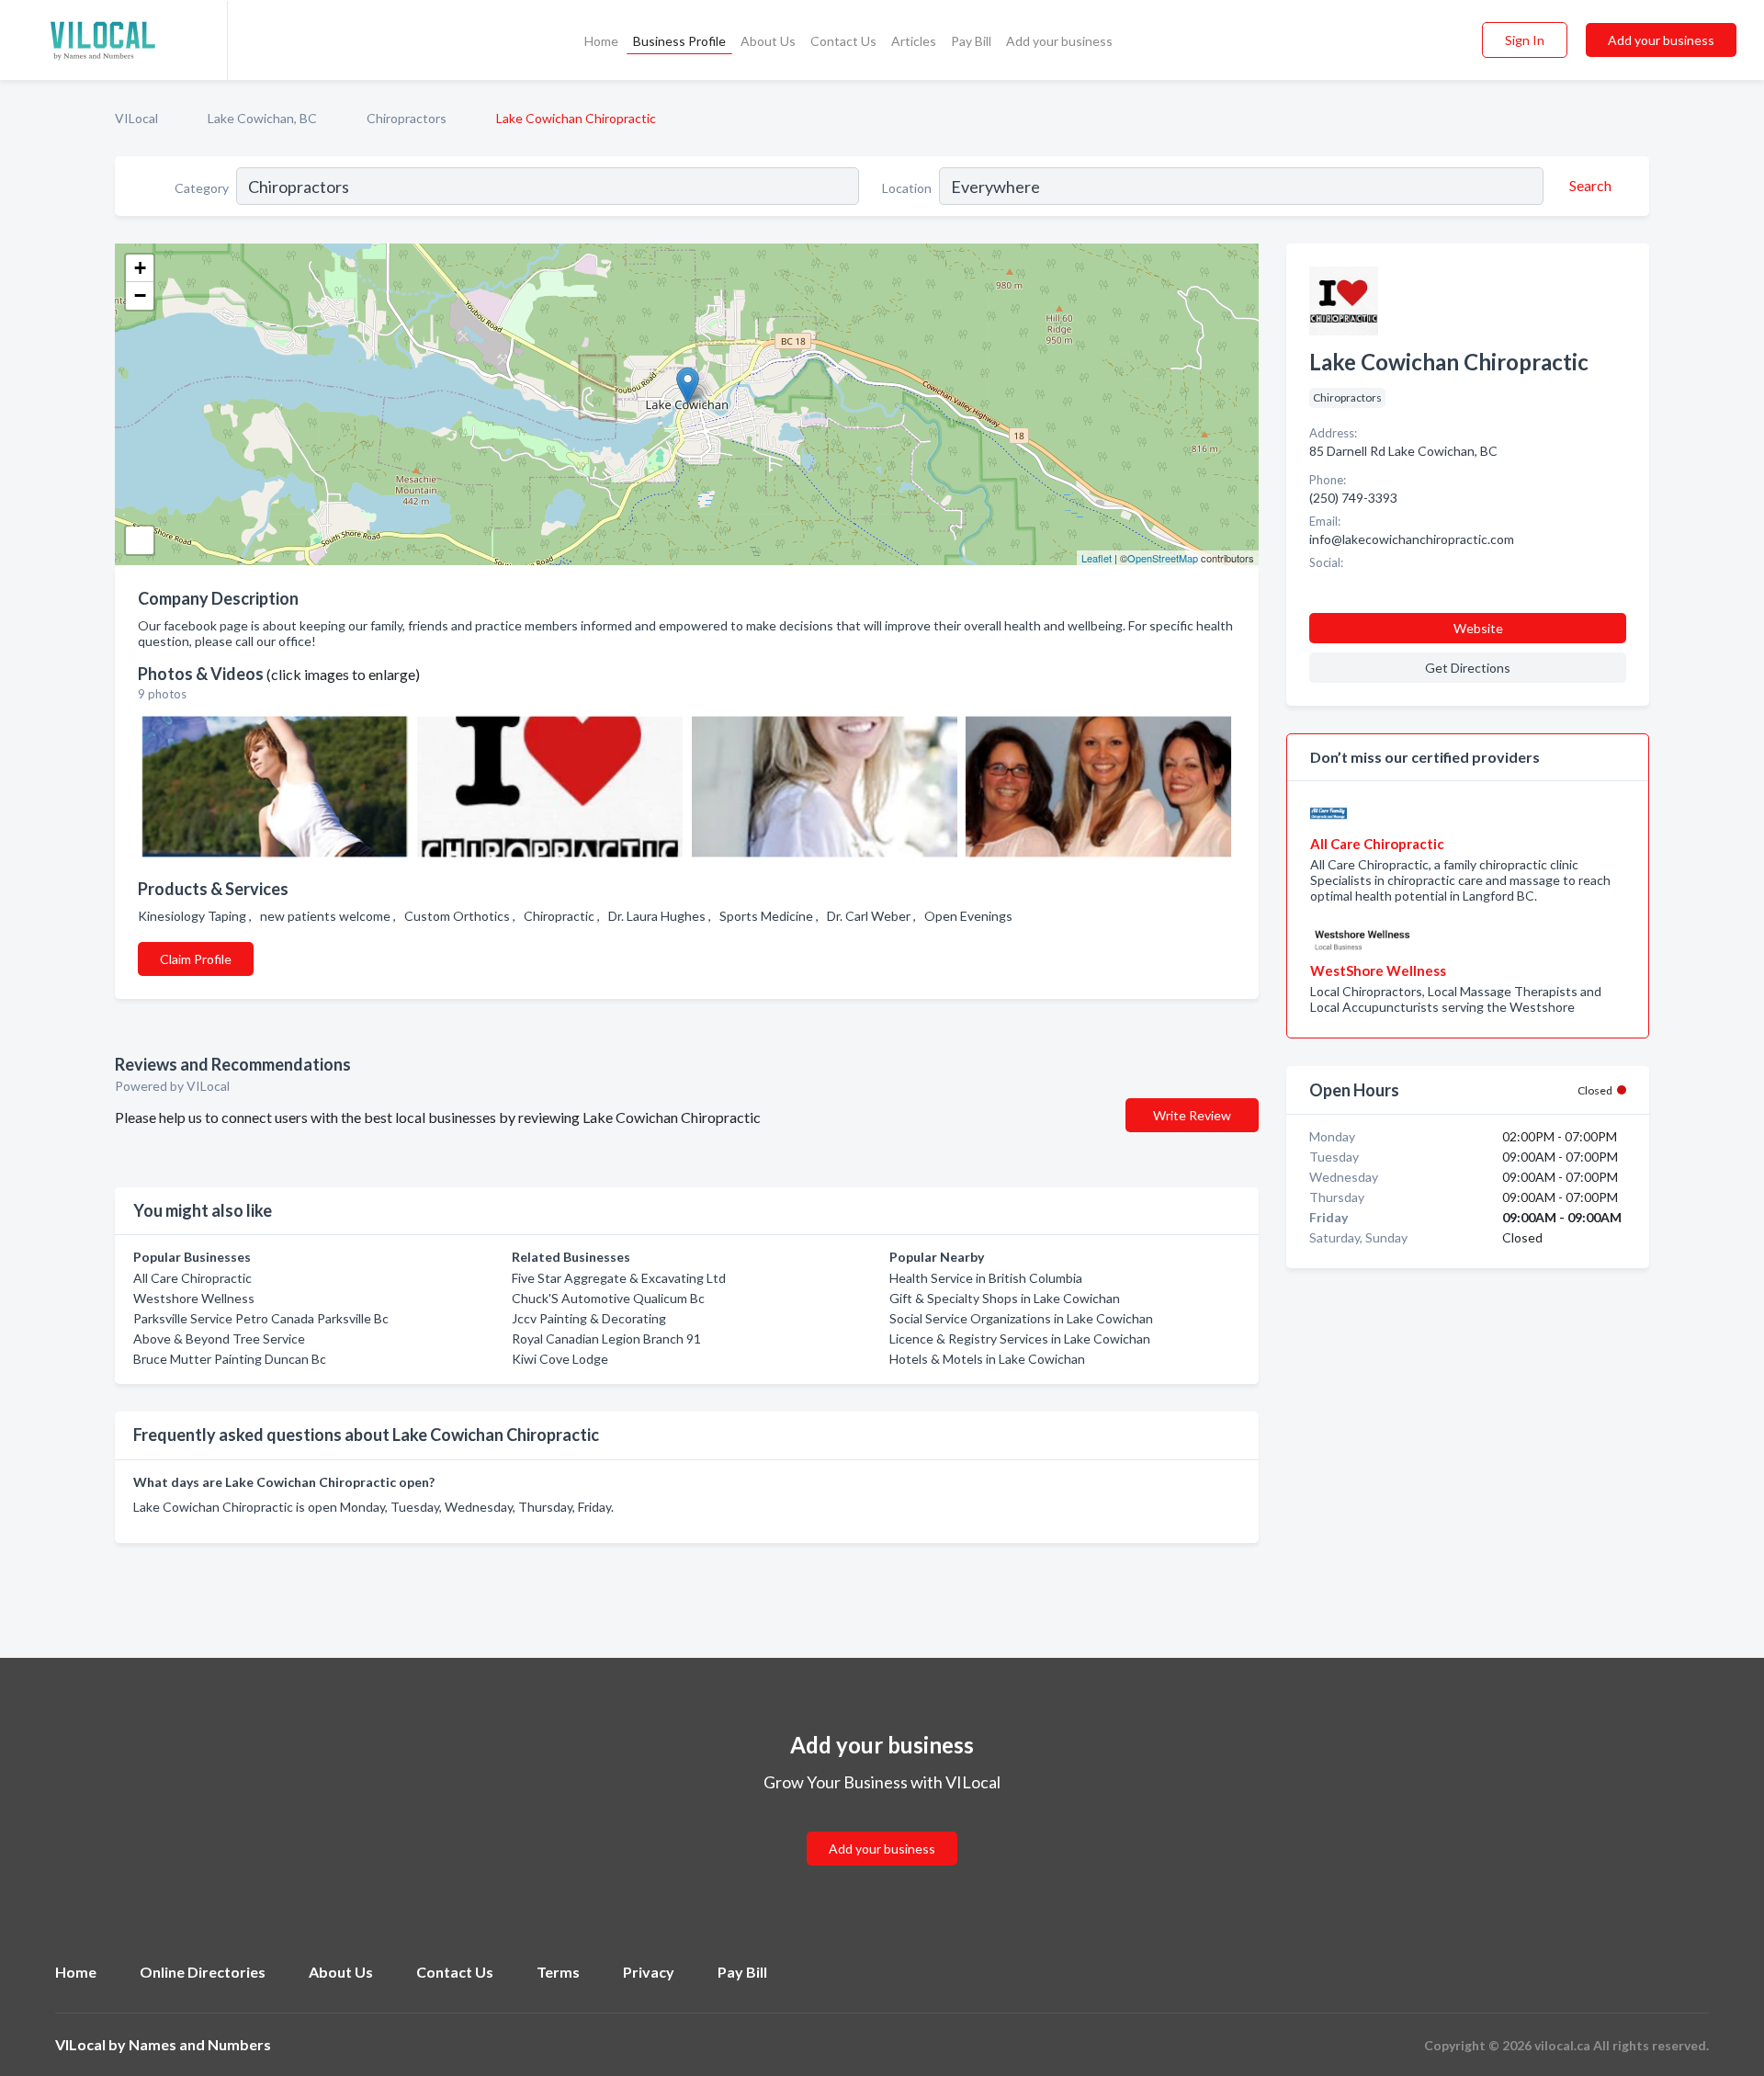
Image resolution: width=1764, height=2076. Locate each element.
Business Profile (679, 41)
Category (202, 188)
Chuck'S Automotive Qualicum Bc (608, 1298)
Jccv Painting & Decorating (589, 1318)
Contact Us (843, 41)
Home (601, 41)
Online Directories (203, 1972)
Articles (914, 41)
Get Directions (1468, 668)
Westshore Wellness (194, 1298)
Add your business (1059, 41)
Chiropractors (407, 118)
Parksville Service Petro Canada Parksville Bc (261, 1318)
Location (907, 188)
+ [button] (140, 268)
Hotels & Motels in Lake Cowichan (987, 1359)
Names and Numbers (200, 2044)
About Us (768, 41)
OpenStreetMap (1163, 558)
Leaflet (1097, 558)
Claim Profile (196, 959)
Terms (558, 1972)
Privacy (649, 1972)
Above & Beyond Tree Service (219, 1339)
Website (1478, 628)
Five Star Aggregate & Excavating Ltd (619, 1278)
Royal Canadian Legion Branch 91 (606, 1339)
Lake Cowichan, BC (262, 118)
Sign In (1525, 40)
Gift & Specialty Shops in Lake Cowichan (1005, 1298)
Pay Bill (971, 41)
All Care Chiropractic (192, 1278)
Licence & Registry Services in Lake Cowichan (1020, 1339)
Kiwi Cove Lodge (560, 1359)
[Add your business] (882, 1826)
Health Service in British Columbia (986, 1278)
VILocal (136, 118)
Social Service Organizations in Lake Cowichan (1021, 1318)
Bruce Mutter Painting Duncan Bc (230, 1359)
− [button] (140, 295)
